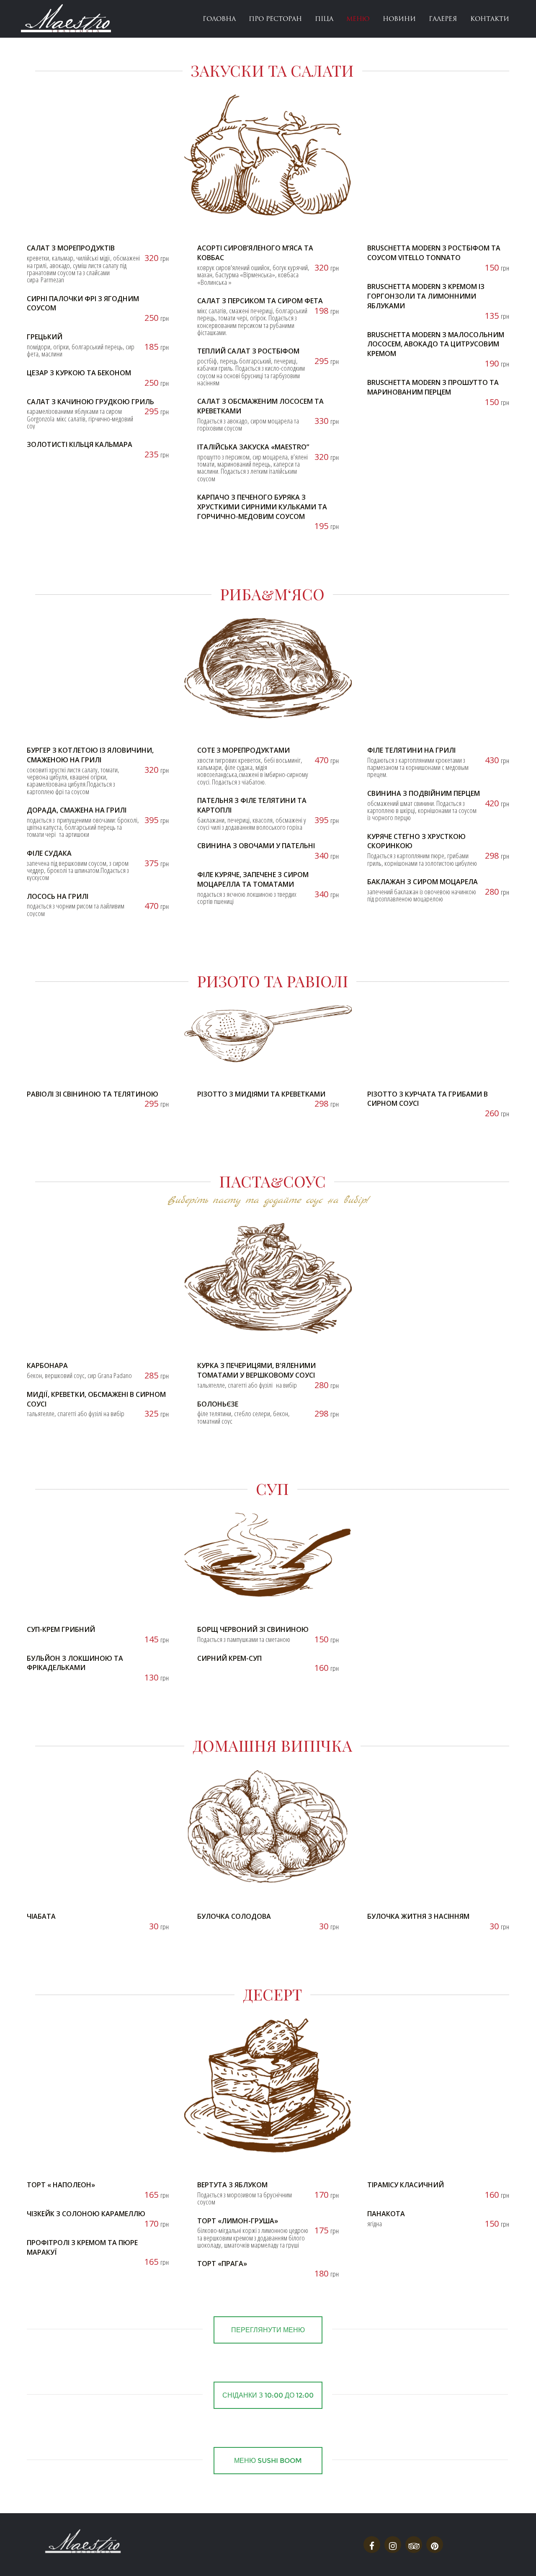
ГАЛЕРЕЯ (443, 19)
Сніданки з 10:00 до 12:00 (268, 2395)
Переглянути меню (268, 2330)
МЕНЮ (358, 19)
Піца (324, 19)
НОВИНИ (399, 19)
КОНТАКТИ (490, 19)
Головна (219, 19)
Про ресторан (275, 19)
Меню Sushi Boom (268, 2461)
